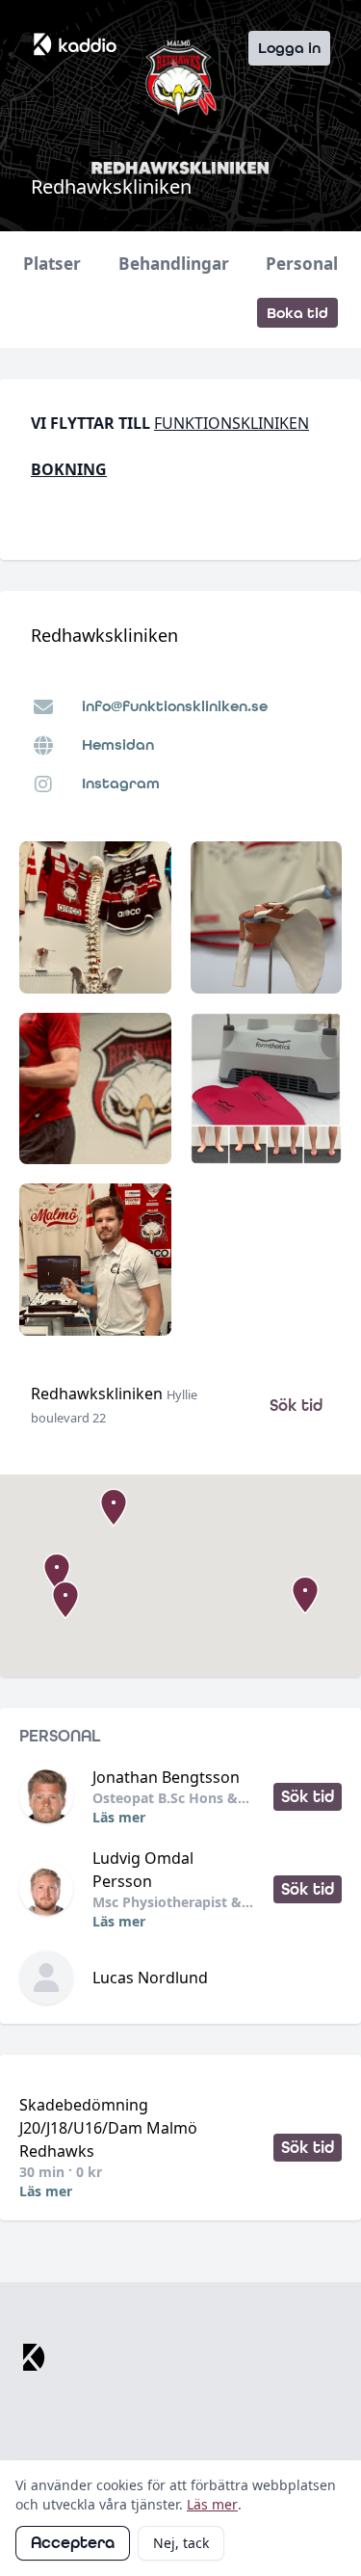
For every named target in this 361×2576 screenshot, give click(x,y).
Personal (302, 264)
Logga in (289, 48)
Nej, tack (181, 2543)
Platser (52, 264)
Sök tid (296, 1406)
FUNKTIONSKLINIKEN (232, 423)
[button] (65, 1600)
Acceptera (73, 2543)
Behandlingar (174, 264)
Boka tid (297, 313)
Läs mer (119, 1817)
